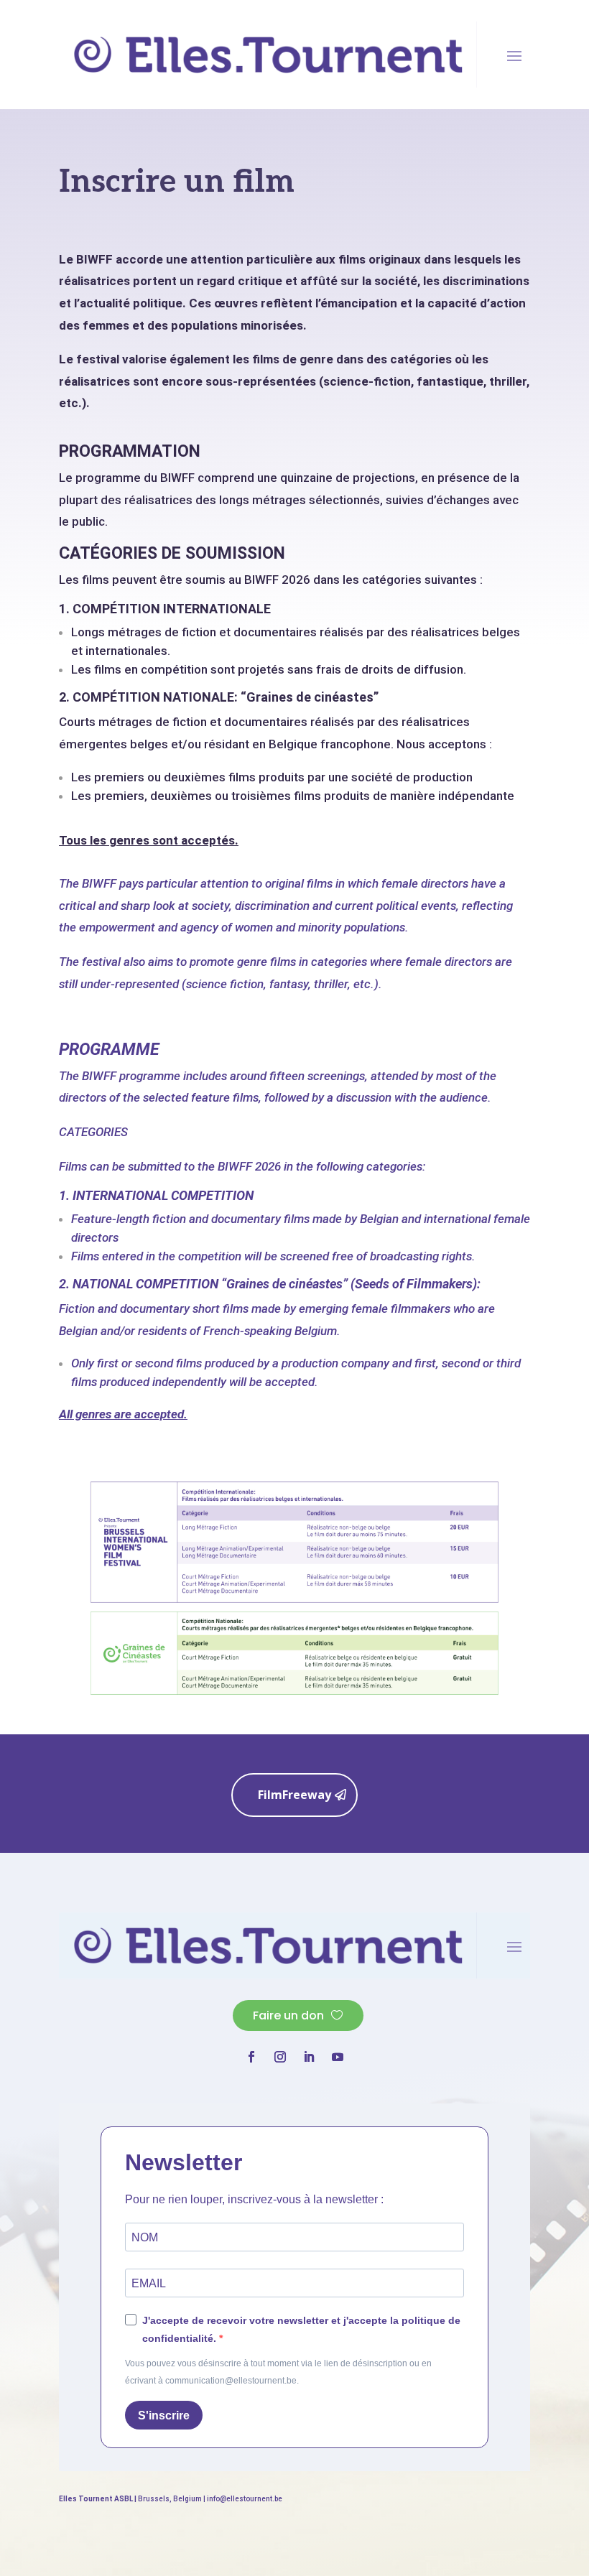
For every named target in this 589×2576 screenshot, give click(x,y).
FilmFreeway (294, 1795)
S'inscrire (164, 2415)
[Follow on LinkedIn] (309, 2057)
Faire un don (288, 2015)
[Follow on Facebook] (251, 2057)
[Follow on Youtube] (338, 2057)
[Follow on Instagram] (280, 2057)
